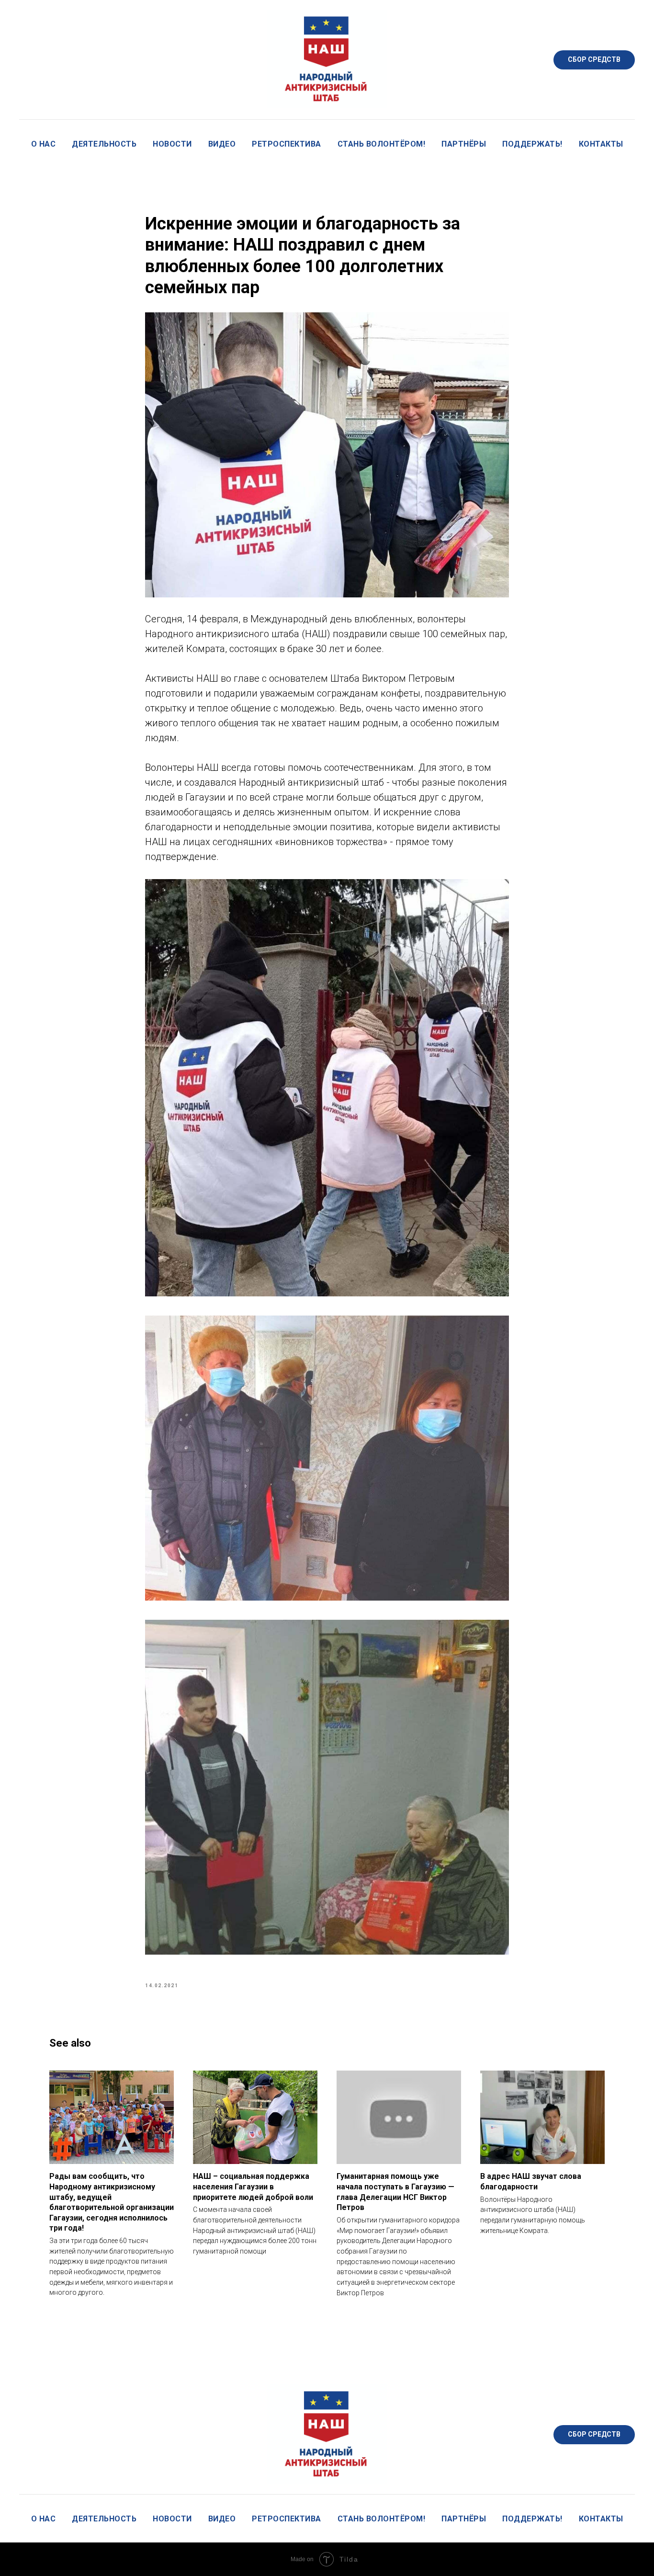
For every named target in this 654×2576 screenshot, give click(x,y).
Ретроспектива (287, 144)
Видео (222, 144)
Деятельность (104, 144)
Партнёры (464, 144)
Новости (172, 144)
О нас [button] (44, 144)
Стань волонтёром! (382, 144)
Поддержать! (532, 144)
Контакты (601, 144)
